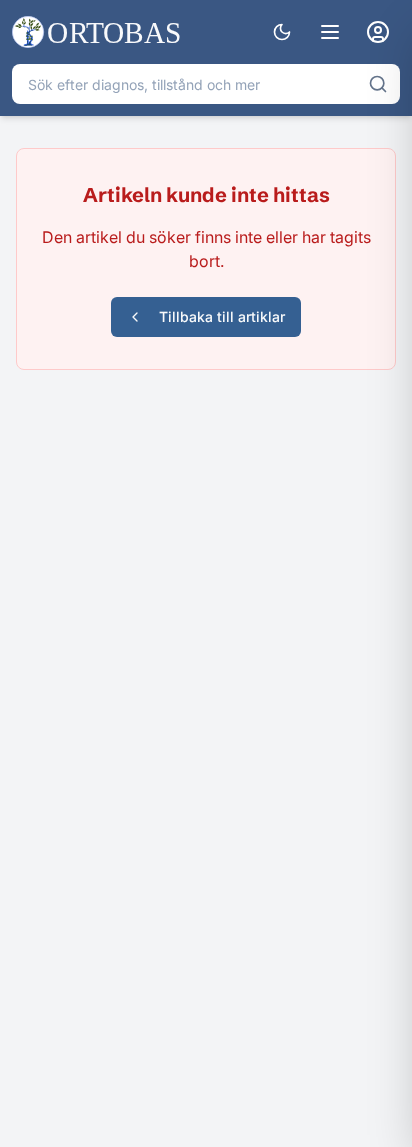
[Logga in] (378, 32)
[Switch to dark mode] (282, 32)
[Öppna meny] (330, 32)
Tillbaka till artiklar (222, 316)
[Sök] (378, 84)
